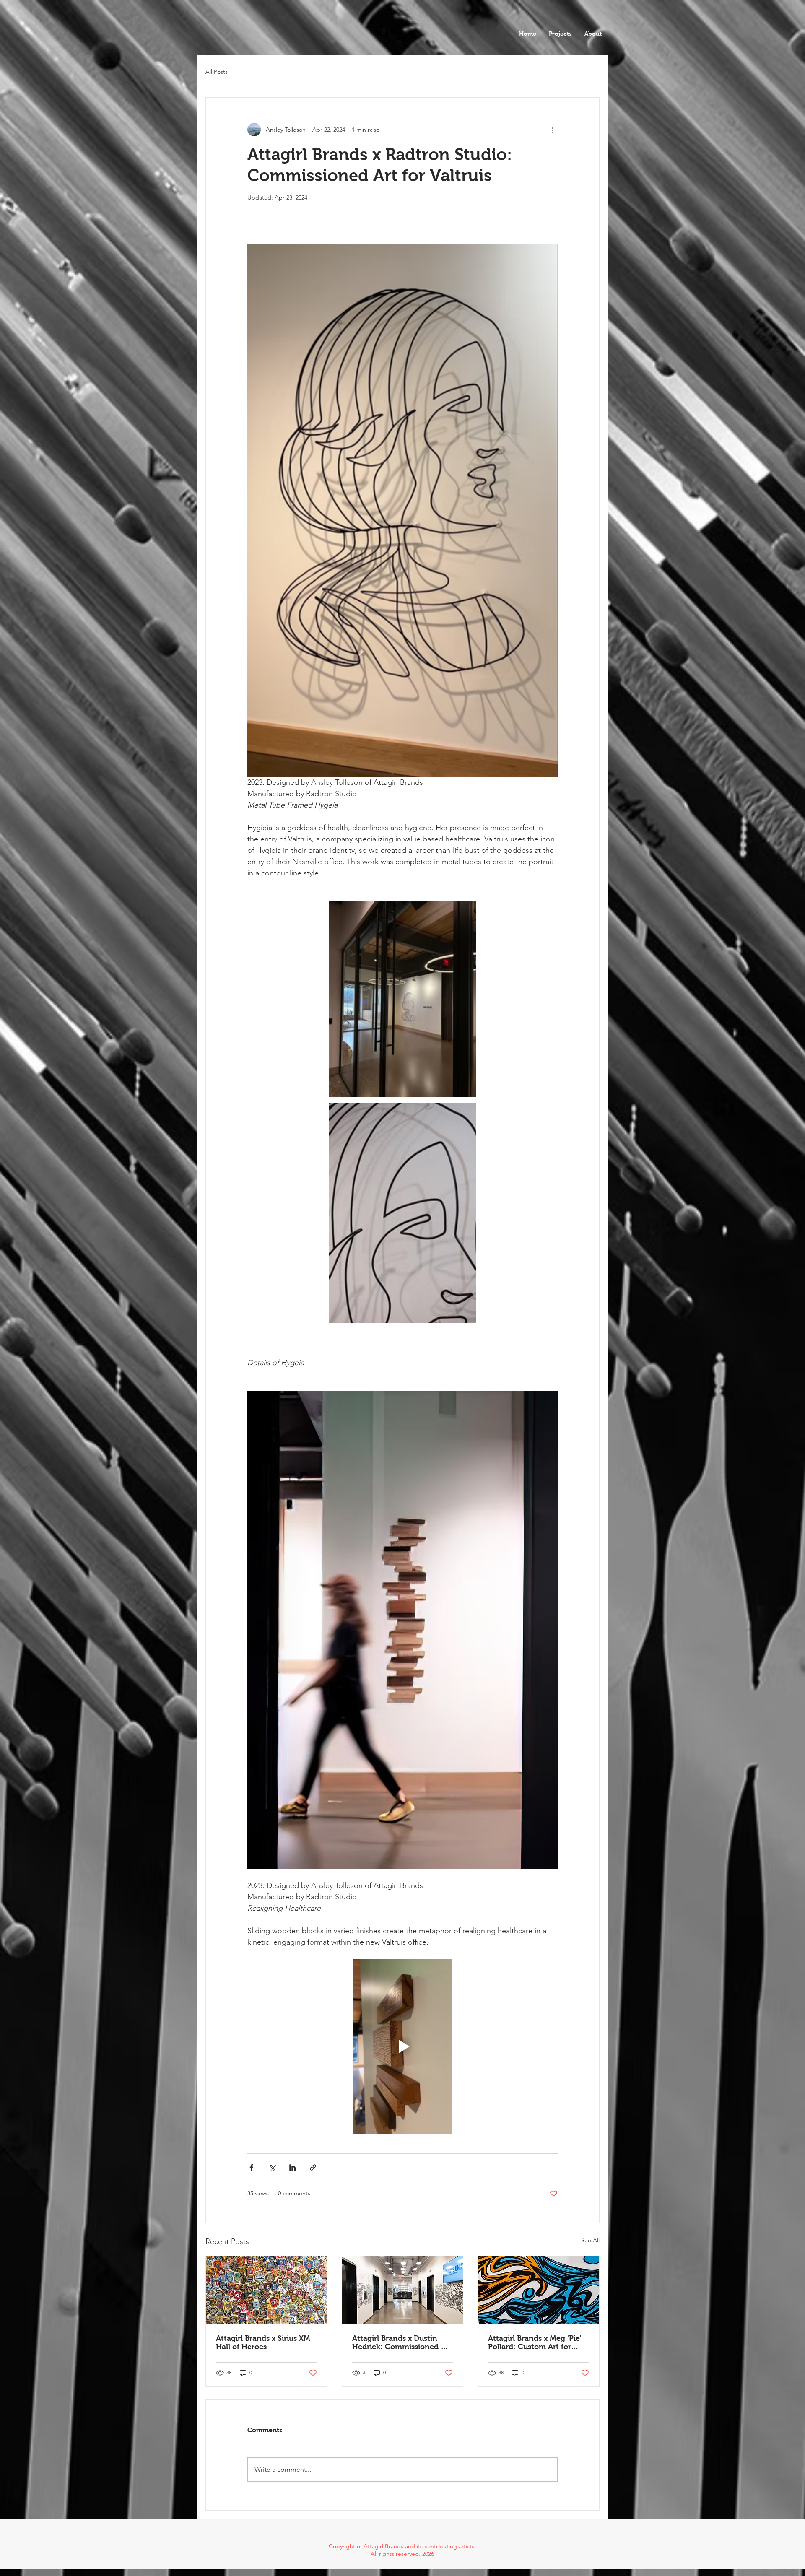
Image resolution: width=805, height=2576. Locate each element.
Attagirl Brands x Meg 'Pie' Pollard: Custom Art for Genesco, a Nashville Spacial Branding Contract (536, 2342)
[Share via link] (313, 2167)
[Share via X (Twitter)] (272, 2167)
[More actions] (553, 130)
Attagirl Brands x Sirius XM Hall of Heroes (263, 2342)
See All (590, 2240)
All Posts (217, 72)
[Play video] (402, 2046)
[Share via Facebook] (251, 2167)
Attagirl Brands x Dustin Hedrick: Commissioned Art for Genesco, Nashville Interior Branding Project (402, 2342)
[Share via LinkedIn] (292, 2167)
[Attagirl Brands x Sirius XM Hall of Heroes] (266, 2290)
